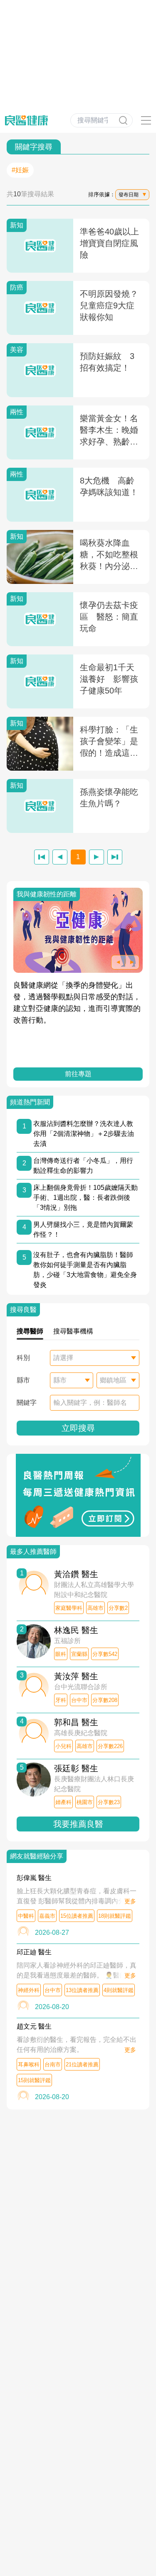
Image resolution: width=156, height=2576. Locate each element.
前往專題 (78, 1074)
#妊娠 (20, 170)
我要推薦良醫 (78, 1824)
